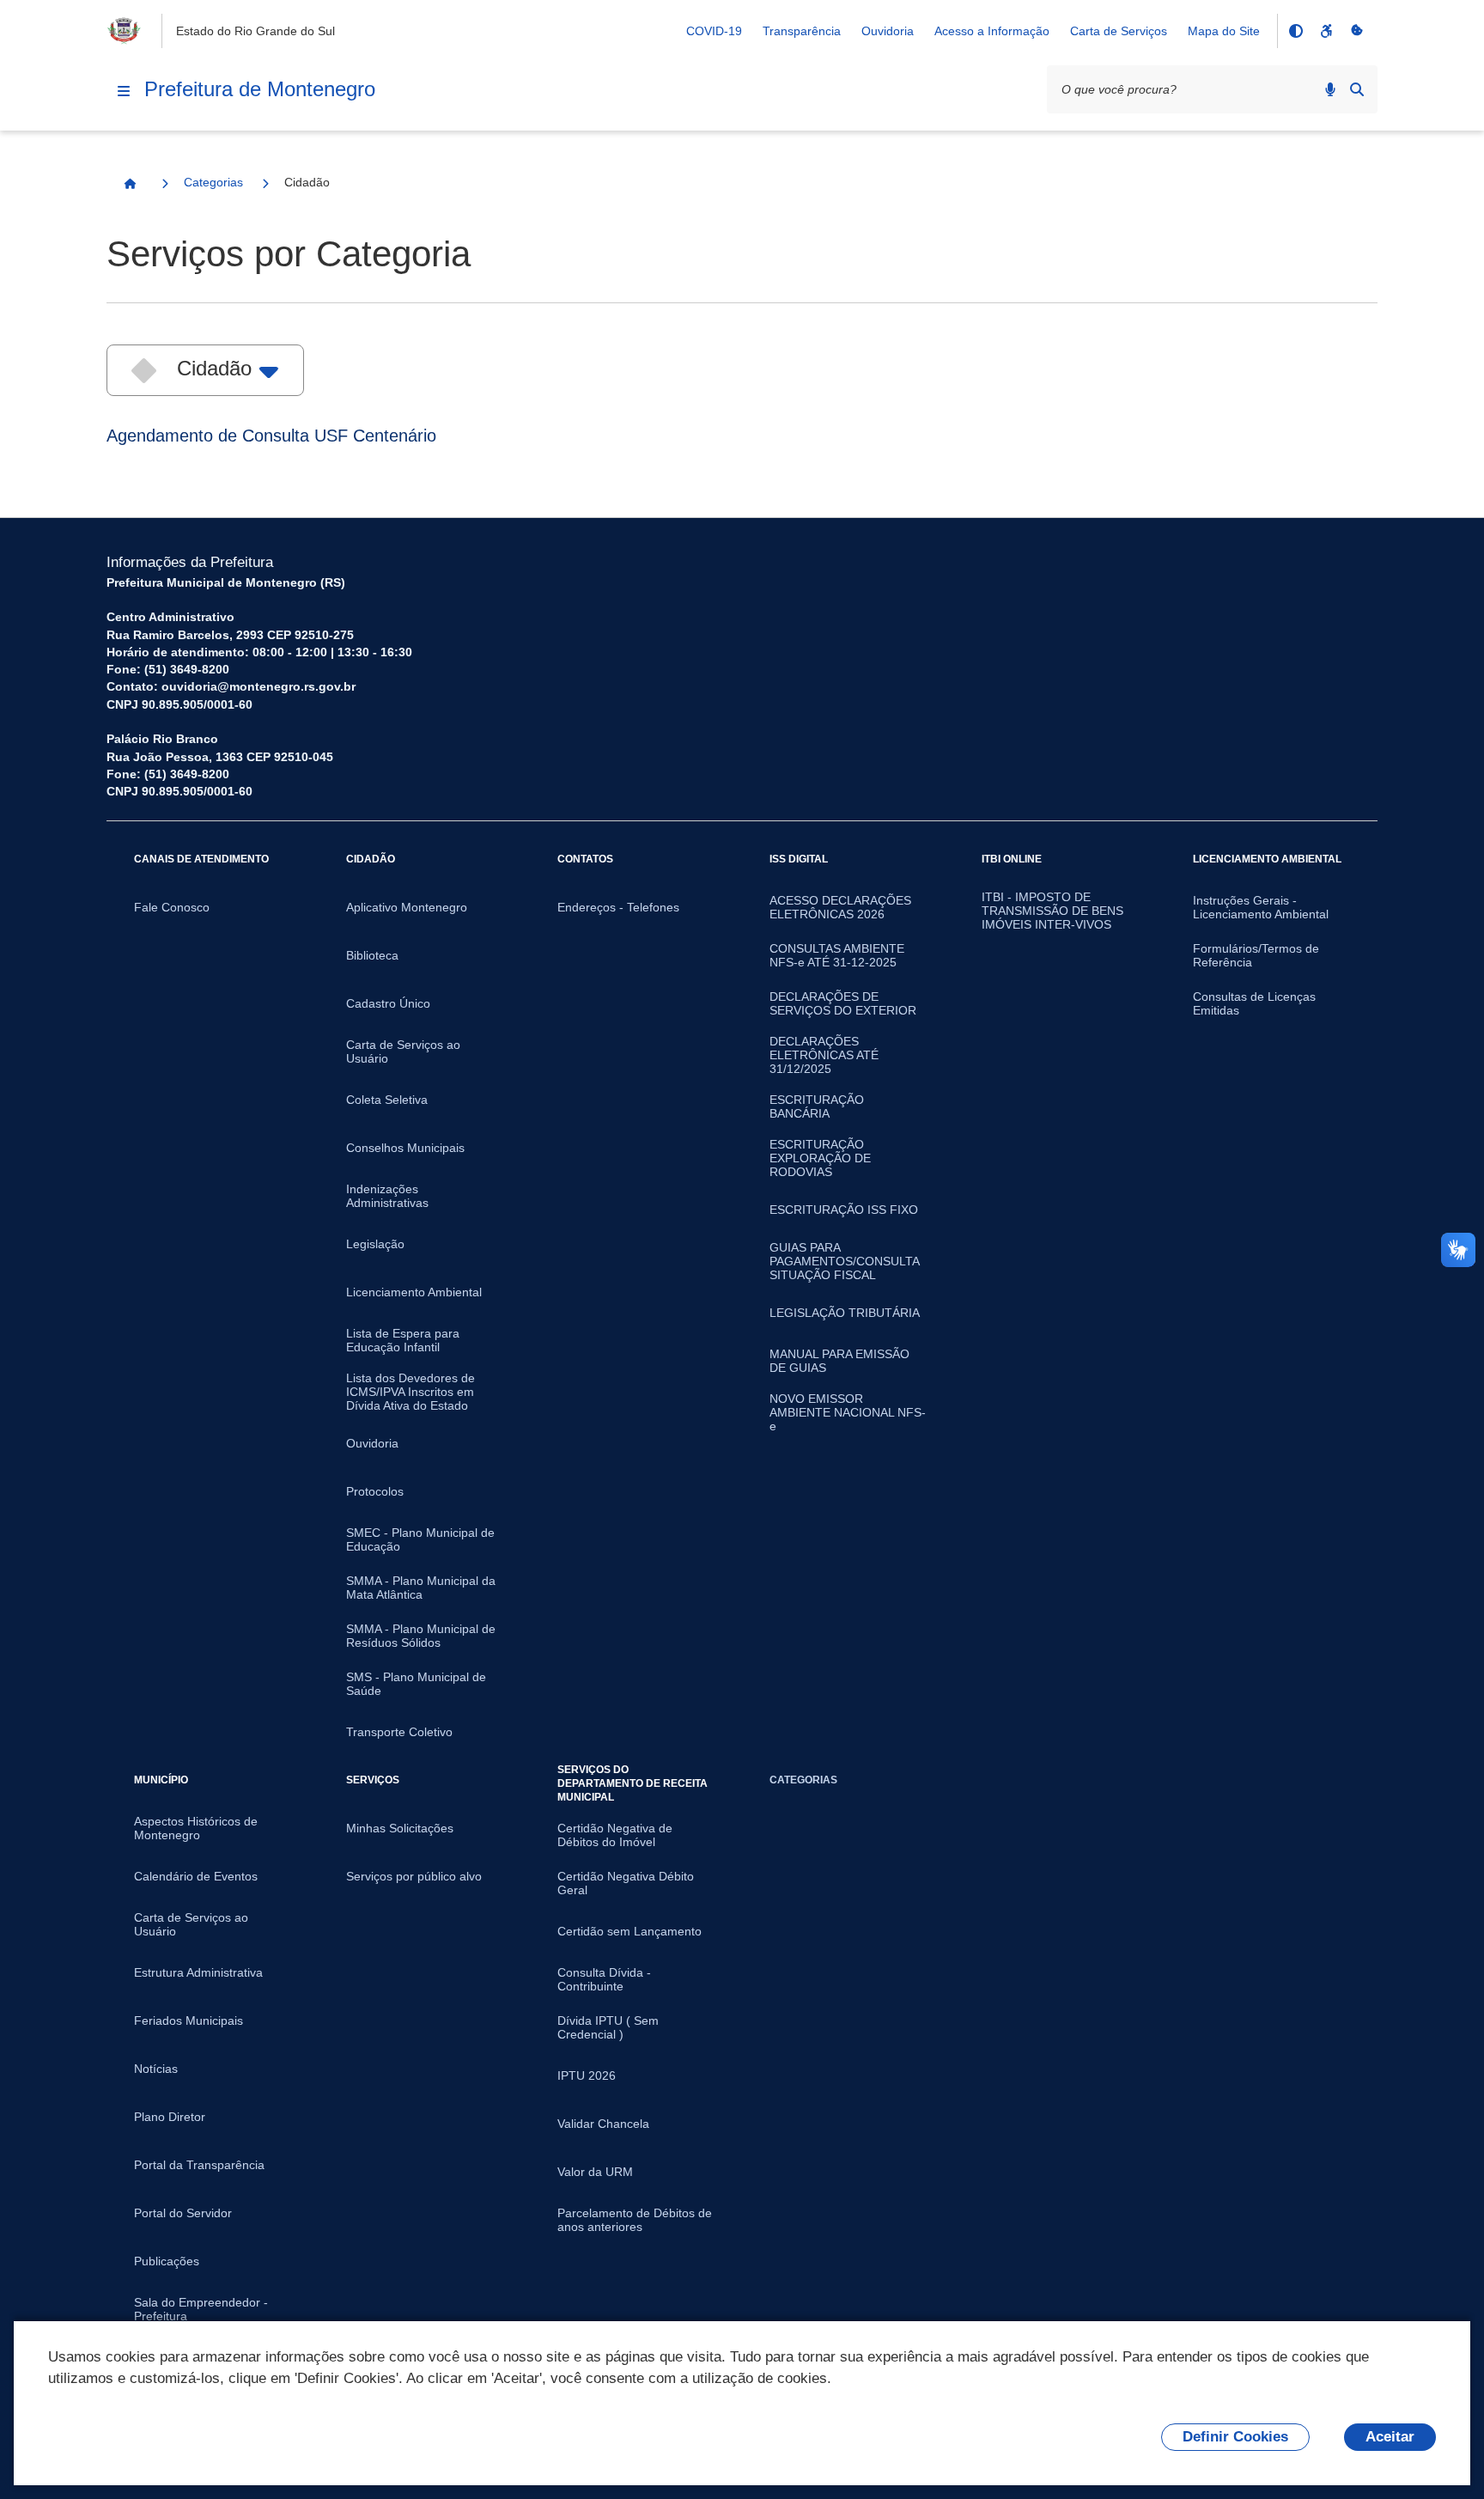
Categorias (213, 182)
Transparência (802, 31)
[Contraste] (1295, 31)
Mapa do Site (1224, 31)
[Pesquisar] (1357, 89)
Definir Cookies (1235, 2437)
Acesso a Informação (992, 31)
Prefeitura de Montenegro (260, 89)
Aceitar (1390, 2437)
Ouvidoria (888, 31)
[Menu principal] (124, 91)
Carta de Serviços (1119, 31)
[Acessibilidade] (1326, 31)
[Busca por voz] (1330, 89)
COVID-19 (714, 31)
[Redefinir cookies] (1357, 31)
